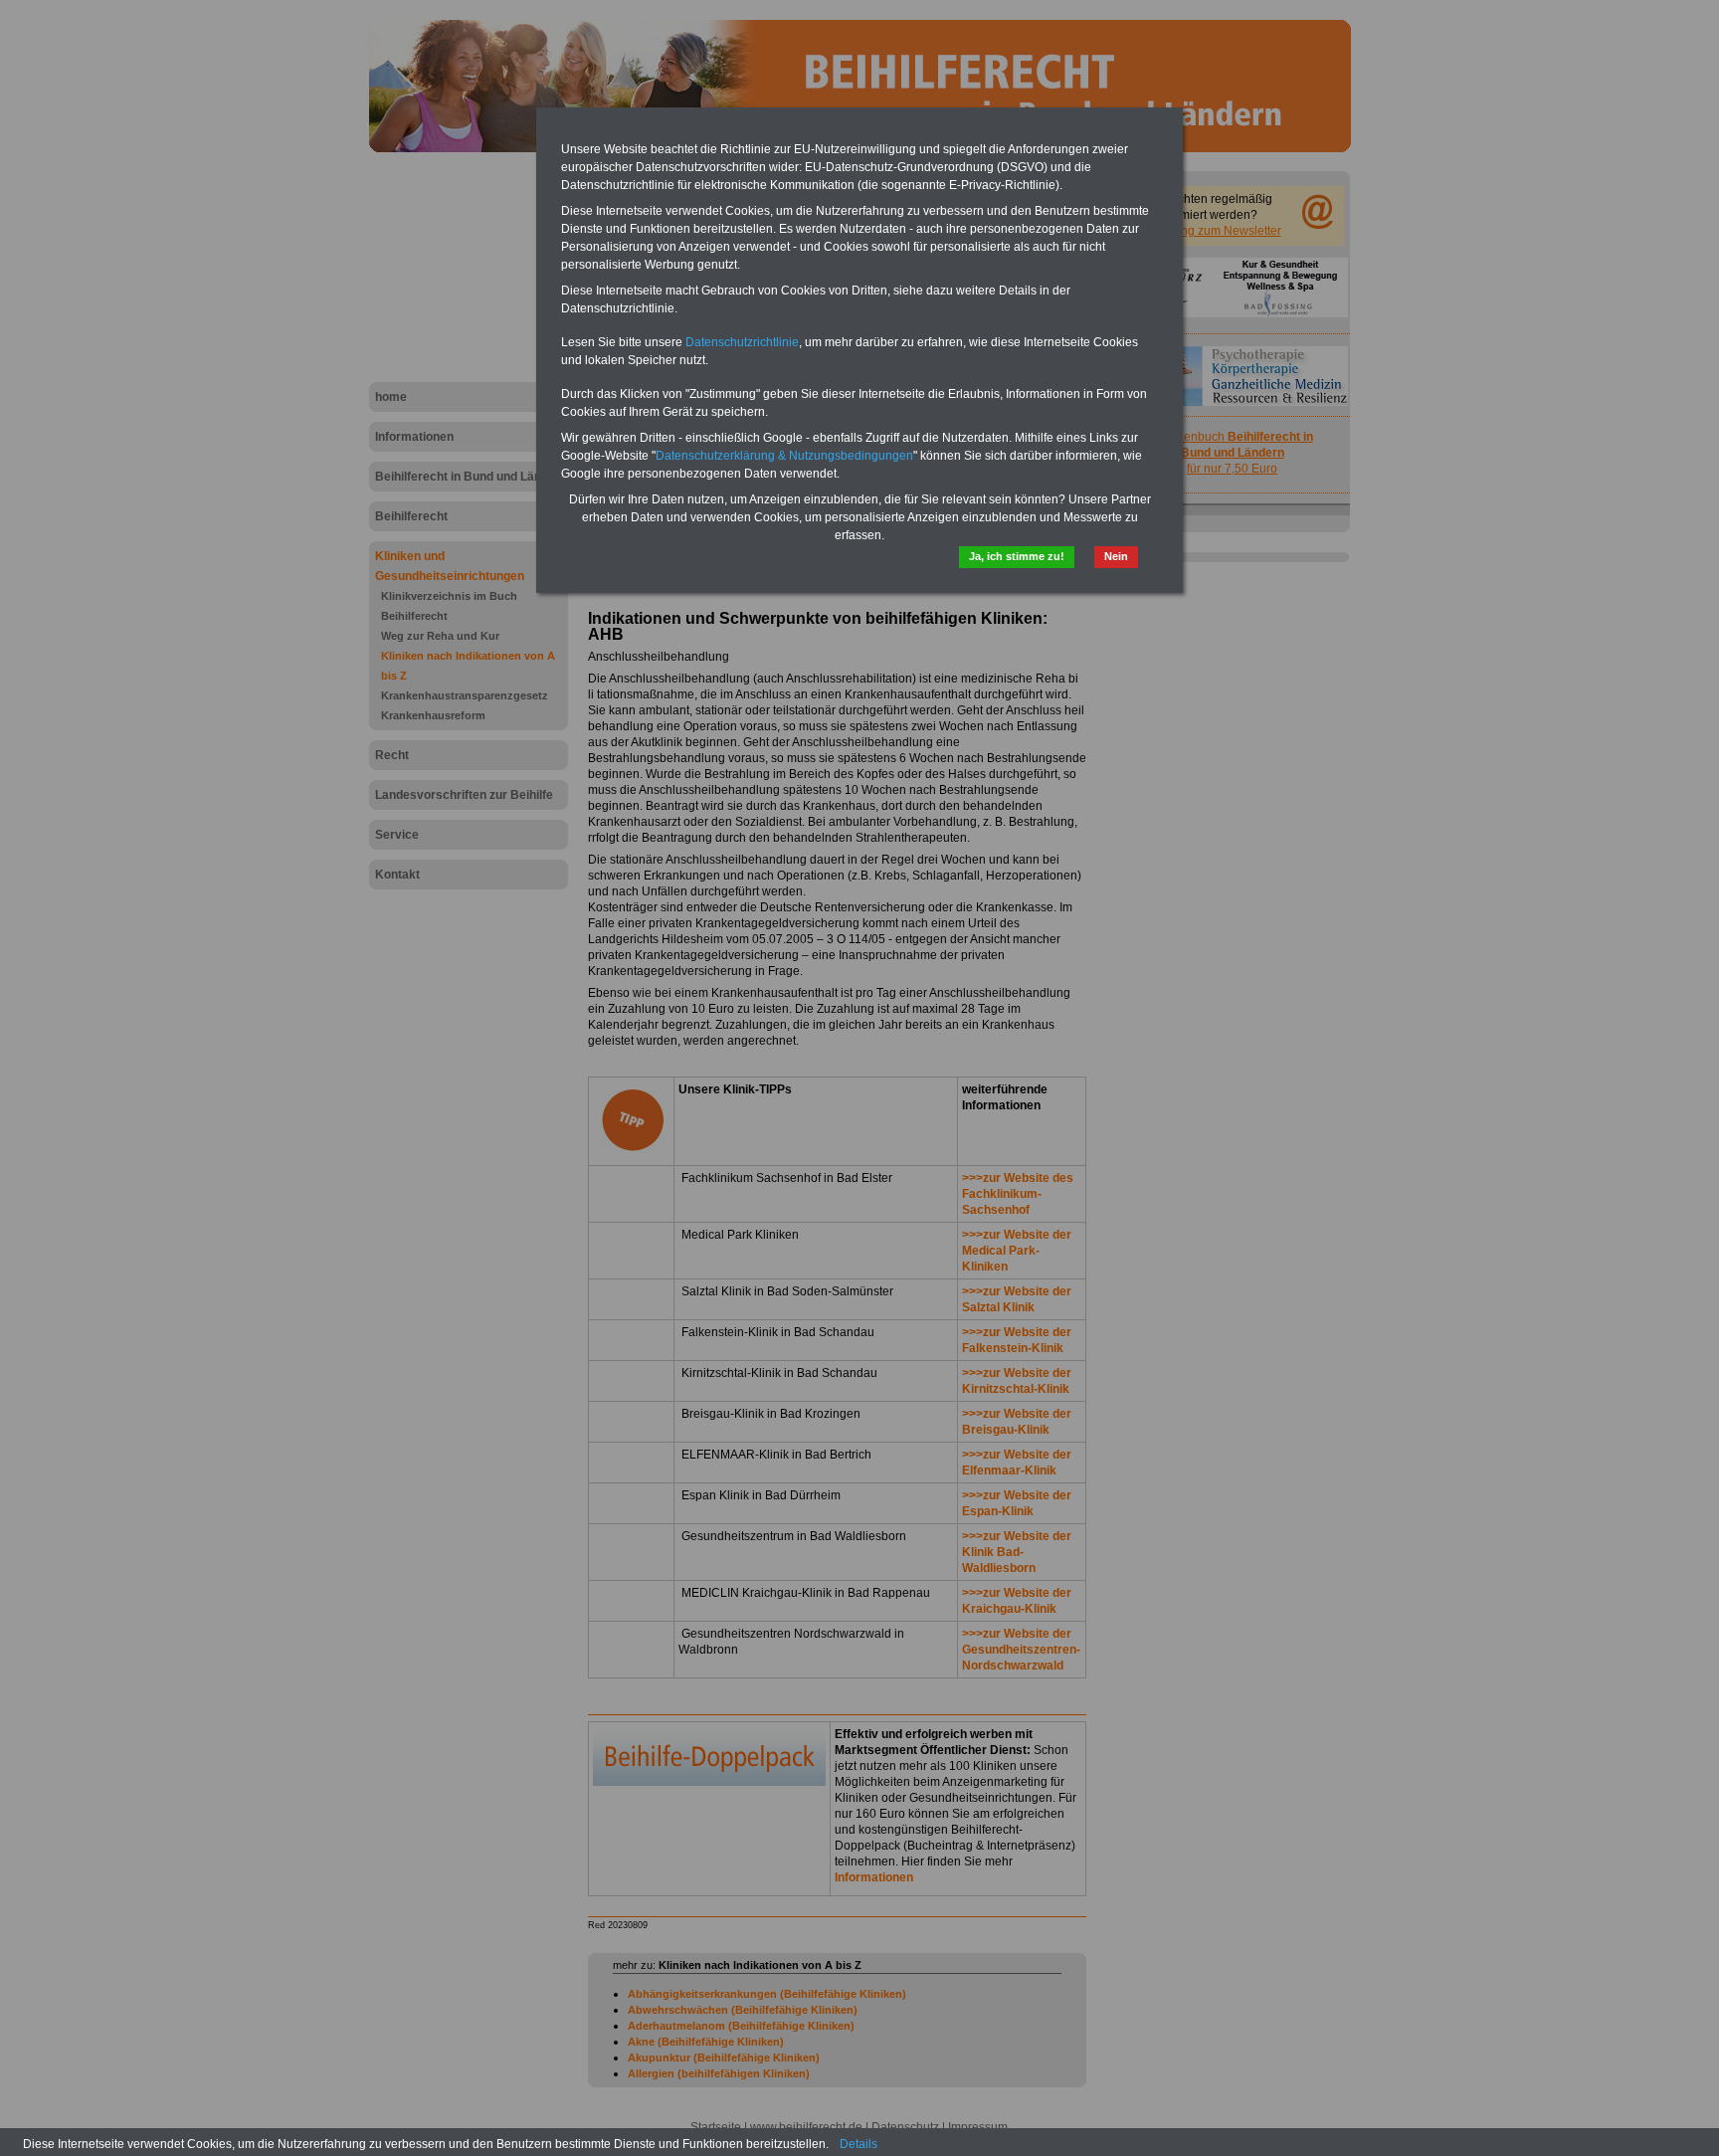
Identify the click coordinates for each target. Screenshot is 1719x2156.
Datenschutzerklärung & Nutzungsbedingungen (784, 456)
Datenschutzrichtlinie (742, 342)
